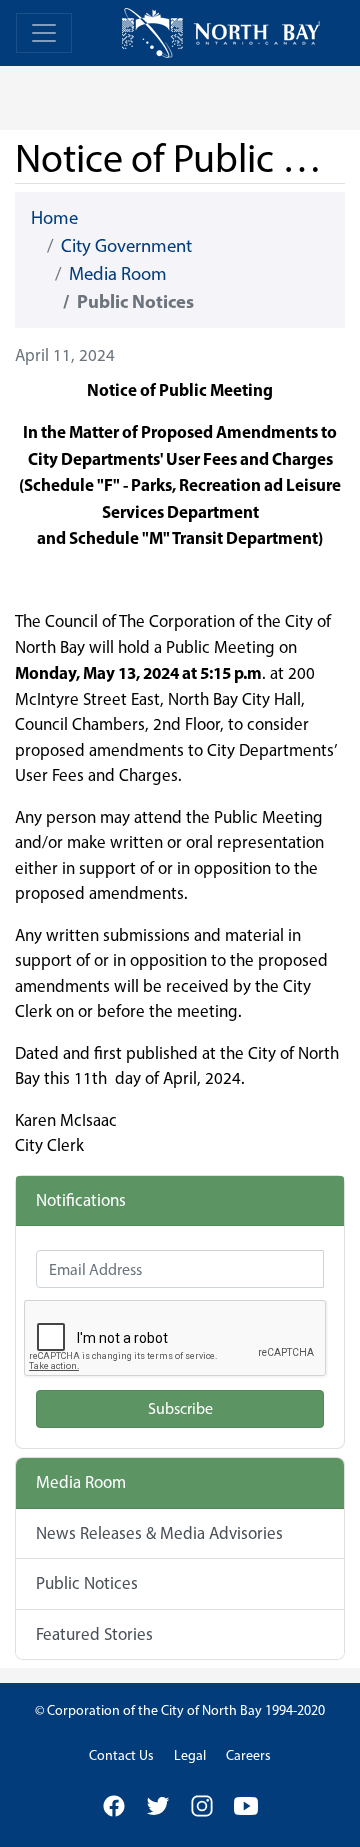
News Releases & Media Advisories (159, 1533)
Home (54, 217)
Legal (190, 1755)
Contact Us (121, 1755)
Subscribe (180, 1408)
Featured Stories (94, 1634)
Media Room (118, 273)
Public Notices (87, 1583)
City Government (126, 245)
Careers (248, 1755)
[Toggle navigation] (44, 33)
